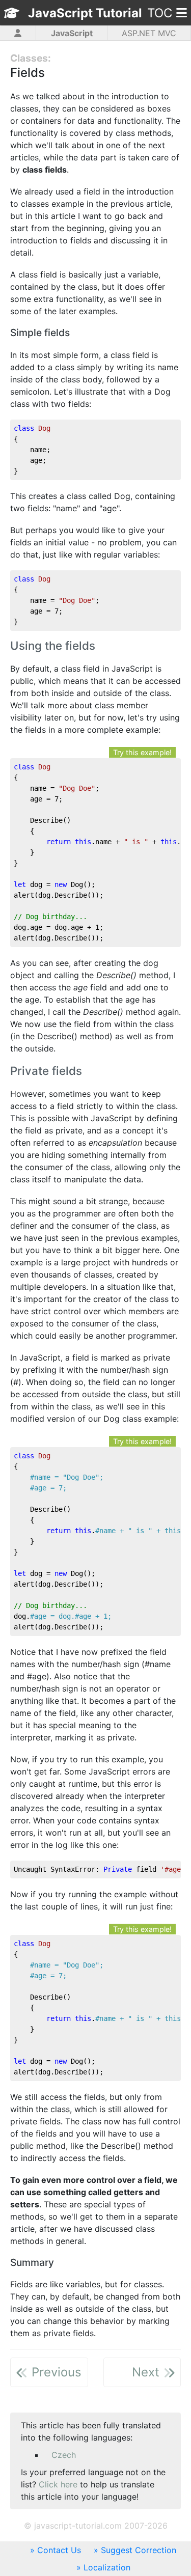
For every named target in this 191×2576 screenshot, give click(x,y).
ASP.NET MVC (149, 33)
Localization (107, 2567)
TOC (160, 13)
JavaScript (72, 33)
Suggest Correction (139, 2550)
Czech (64, 2455)
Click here (58, 2484)
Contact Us (59, 2550)
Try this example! (142, 752)
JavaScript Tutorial (85, 13)
